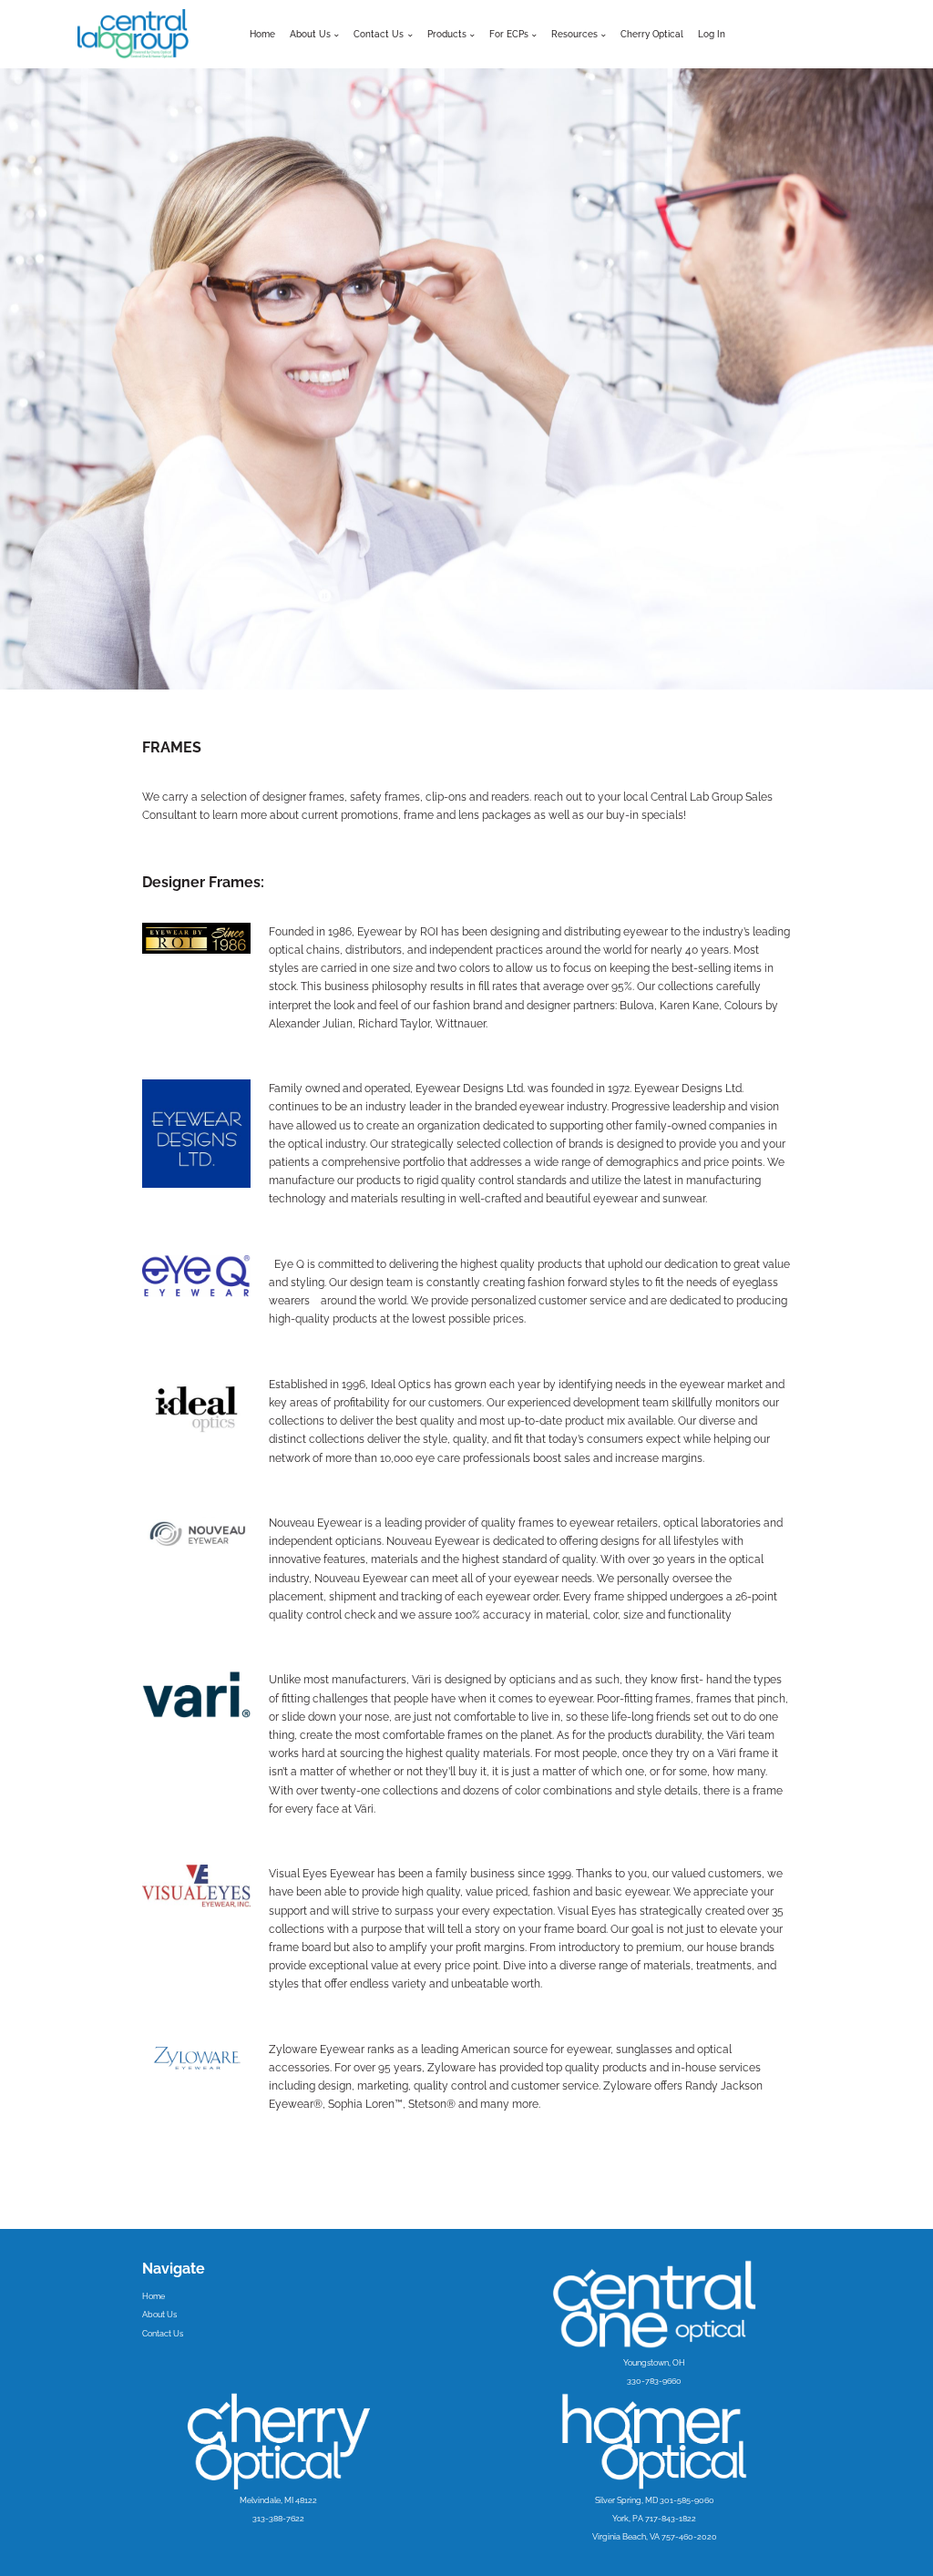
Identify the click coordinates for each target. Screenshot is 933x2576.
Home (262, 34)
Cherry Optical (652, 34)
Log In (712, 34)
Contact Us (163, 2334)
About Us (310, 34)
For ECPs (509, 34)
